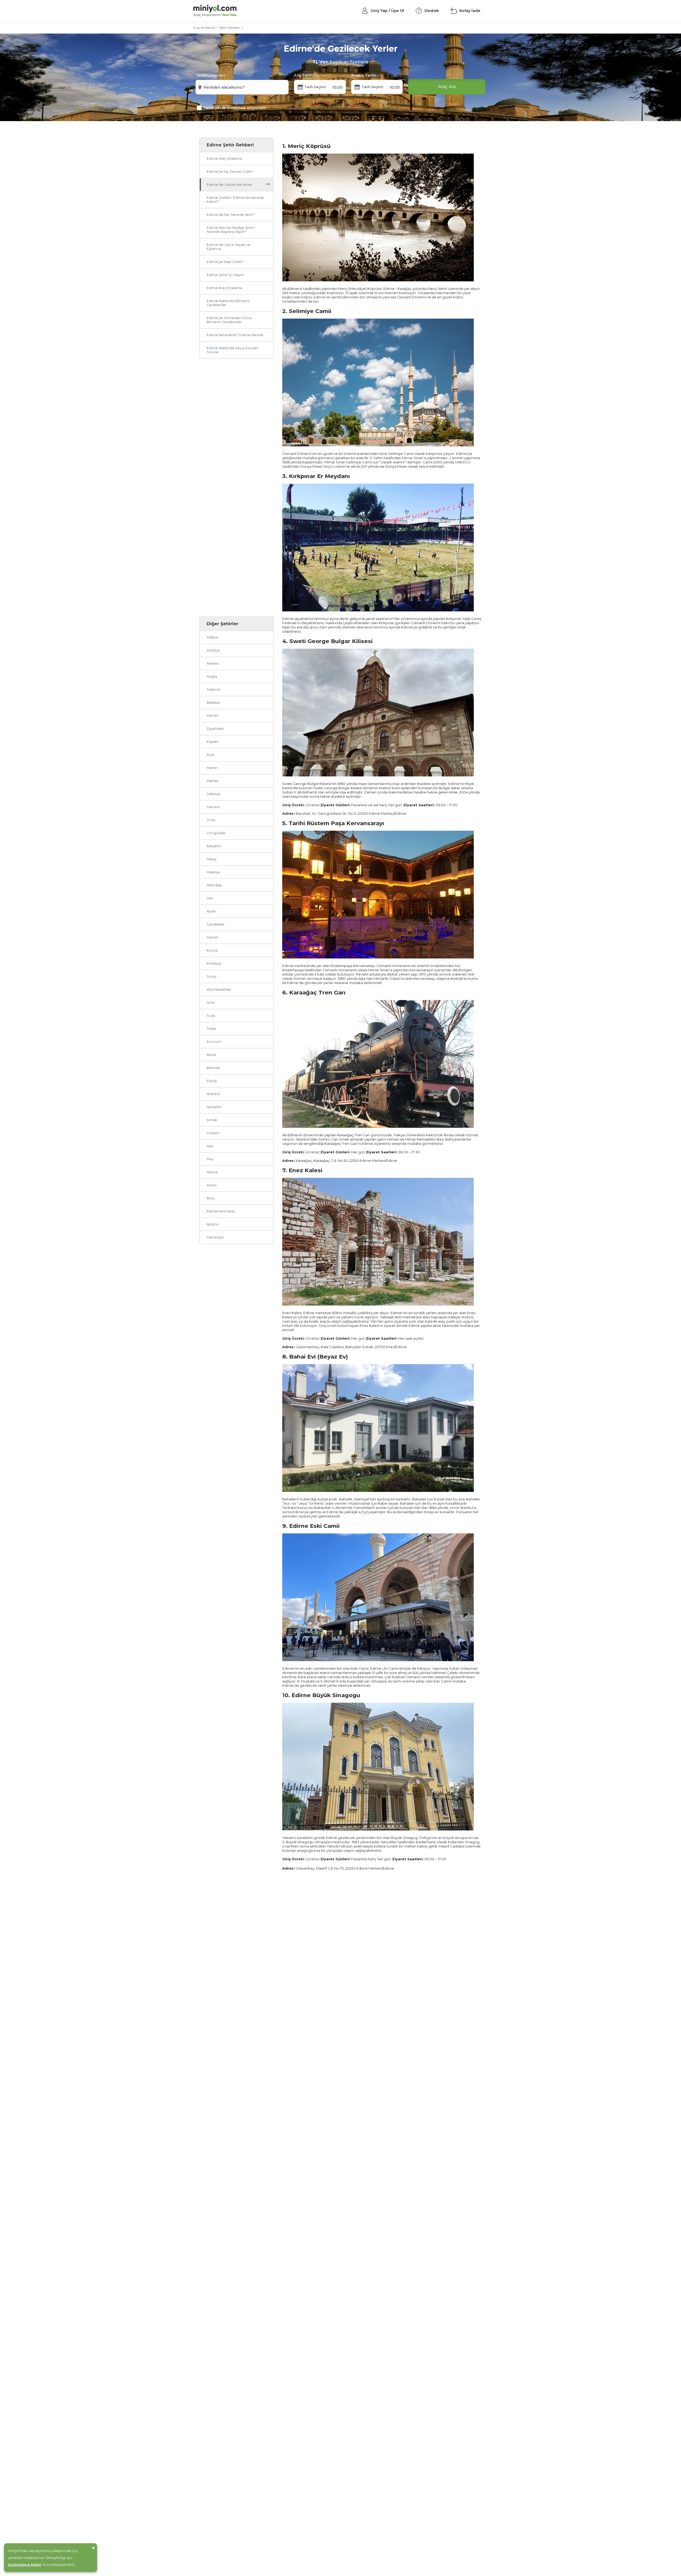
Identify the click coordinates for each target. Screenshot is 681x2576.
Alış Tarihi (304, 75)
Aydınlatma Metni (25, 2565)
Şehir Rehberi (230, 28)
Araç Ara (447, 87)
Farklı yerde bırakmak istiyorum (235, 108)
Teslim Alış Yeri (210, 75)
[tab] (236, 624)
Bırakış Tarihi (364, 75)
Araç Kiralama (204, 28)
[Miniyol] (229, 11)
